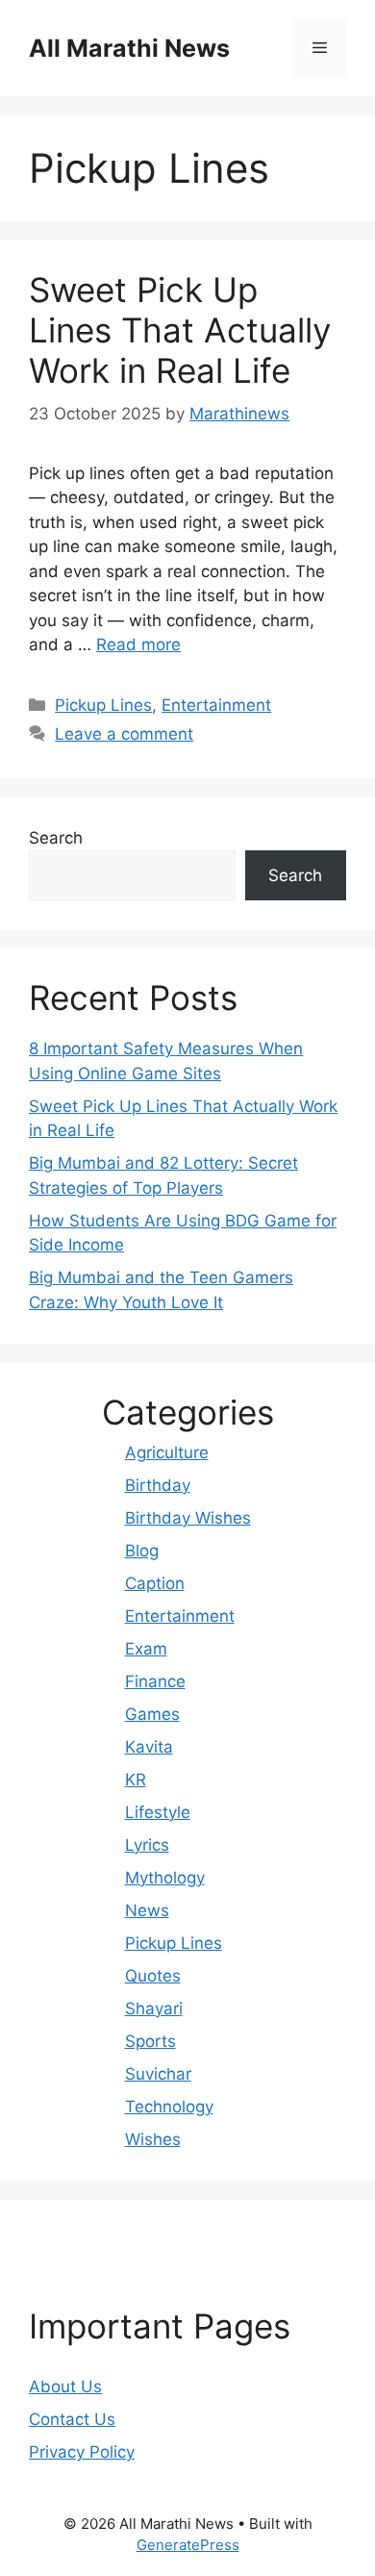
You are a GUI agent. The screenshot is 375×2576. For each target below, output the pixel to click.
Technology (169, 2107)
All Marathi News (129, 48)
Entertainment (216, 705)
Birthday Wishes (188, 1518)
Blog (142, 1551)
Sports (150, 2041)
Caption (155, 1583)
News (147, 1910)
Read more (138, 644)
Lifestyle (158, 1812)
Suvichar (158, 2074)
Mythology (165, 1878)
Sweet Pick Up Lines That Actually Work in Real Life (180, 330)
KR (136, 1780)
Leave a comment (124, 734)
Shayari (154, 2008)
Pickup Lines (103, 705)
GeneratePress (188, 2545)
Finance (155, 1681)
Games (152, 1714)
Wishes (153, 2139)
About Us (65, 2387)
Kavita (149, 1747)
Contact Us (72, 2419)
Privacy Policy (82, 2452)
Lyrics (147, 1845)
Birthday (158, 1485)
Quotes (153, 1976)
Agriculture (167, 1452)
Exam (146, 1649)
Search (56, 838)
